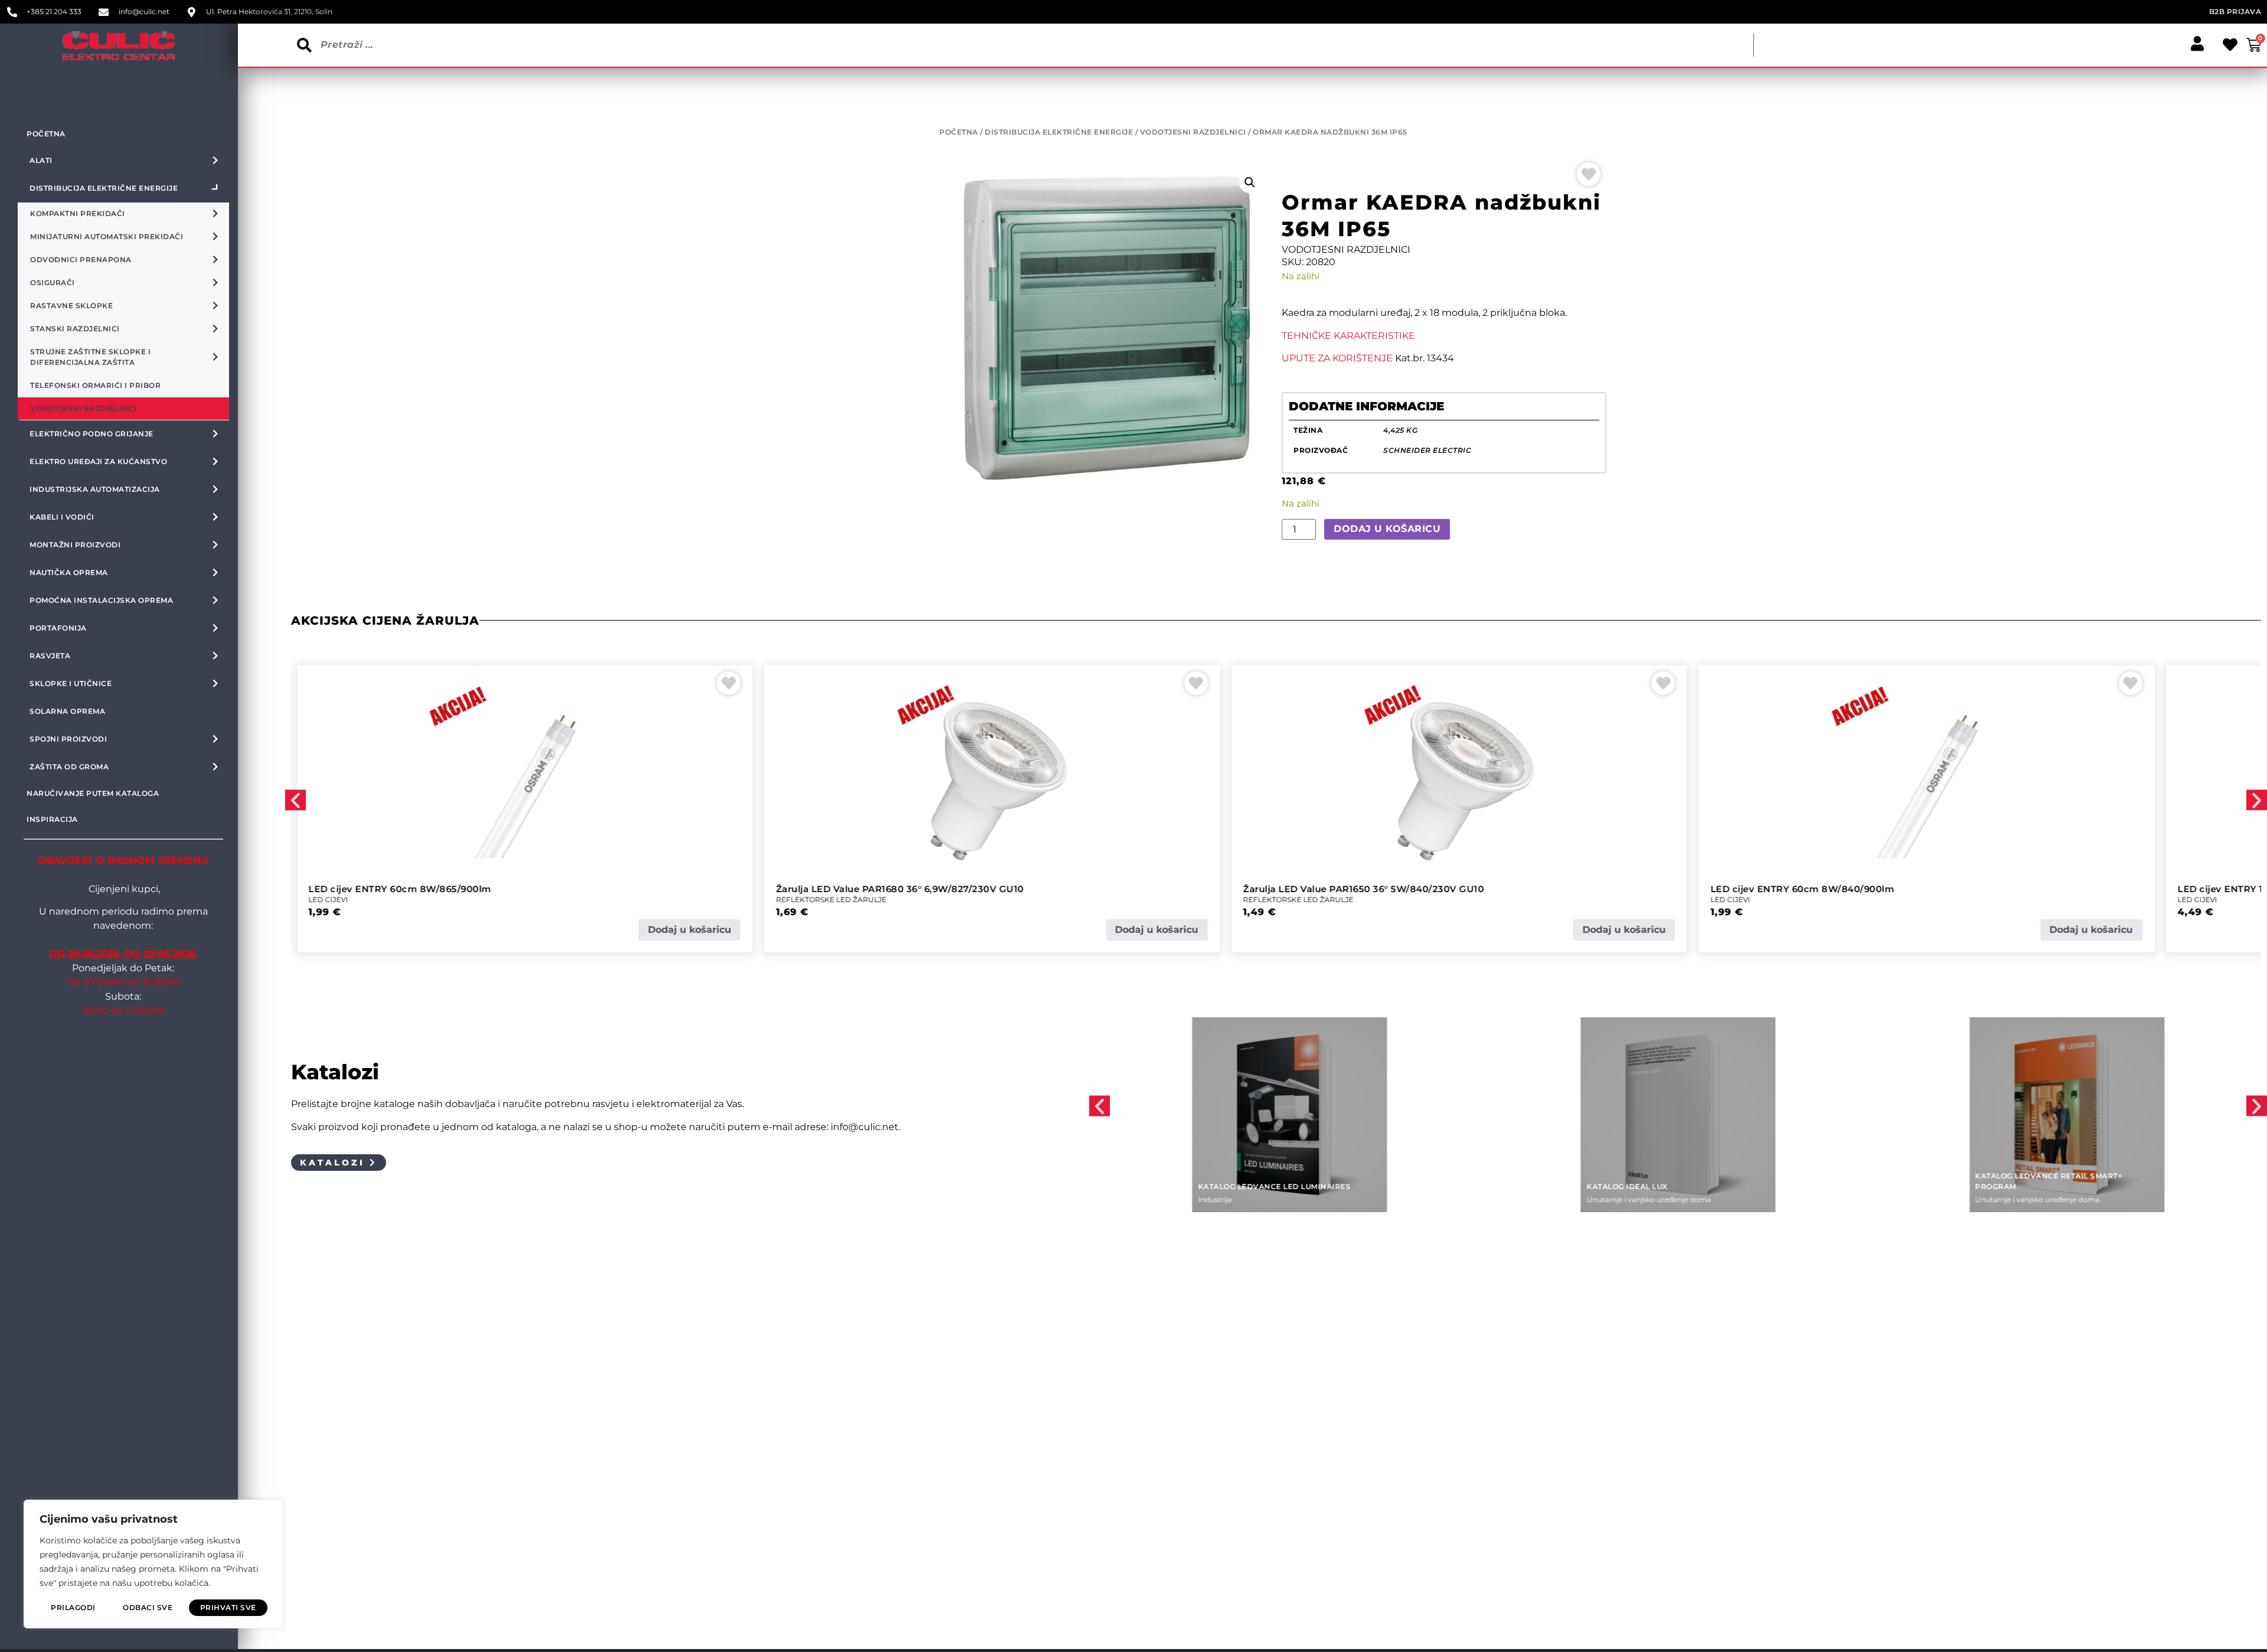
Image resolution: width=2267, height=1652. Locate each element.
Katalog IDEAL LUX (1627, 1186)
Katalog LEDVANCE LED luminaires (1274, 1186)
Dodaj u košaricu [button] (689, 930)
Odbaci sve (148, 1607)
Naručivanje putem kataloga (93, 793)
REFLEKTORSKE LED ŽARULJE (831, 900)
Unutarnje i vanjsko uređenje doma (1649, 1199)
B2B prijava (2235, 12)
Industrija (1215, 1199)
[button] (1250, 182)
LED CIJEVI (329, 900)
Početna (46, 134)
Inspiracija (52, 819)
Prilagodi (73, 1607)
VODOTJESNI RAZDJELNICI (1193, 132)
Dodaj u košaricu (1387, 529)
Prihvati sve (228, 1607)
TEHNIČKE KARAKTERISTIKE (1348, 336)
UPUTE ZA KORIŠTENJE (1337, 358)
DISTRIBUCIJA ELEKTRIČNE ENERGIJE (1059, 132)
